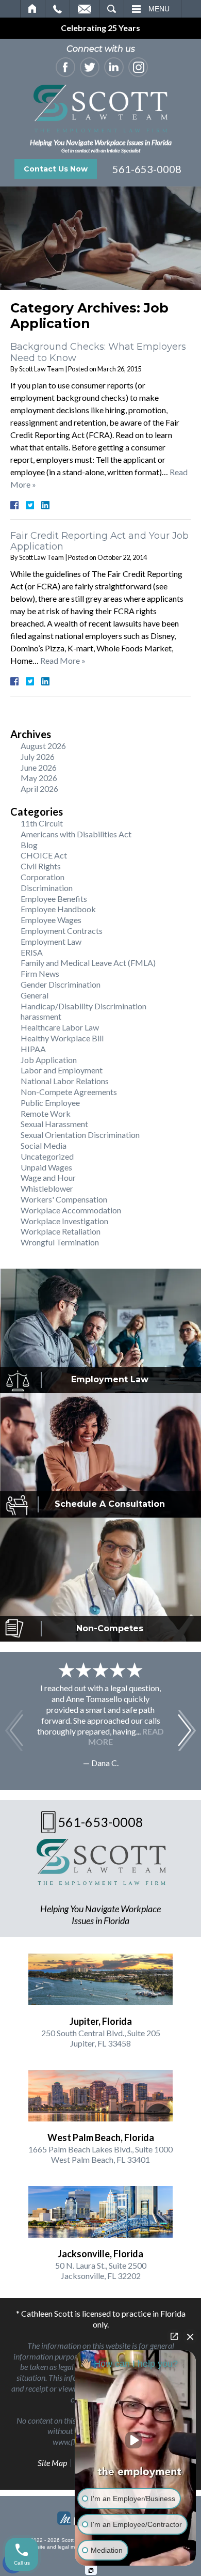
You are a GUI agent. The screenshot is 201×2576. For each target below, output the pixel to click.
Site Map (52, 2463)
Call (57, 9)
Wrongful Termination (60, 1242)
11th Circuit (42, 823)
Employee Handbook (58, 909)
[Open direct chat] (174, 2336)
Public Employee (50, 1103)
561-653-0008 (147, 169)
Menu (159, 9)
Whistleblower (47, 1188)
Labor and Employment (62, 1070)
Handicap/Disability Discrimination (83, 1006)
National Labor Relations (65, 1081)
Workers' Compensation (64, 1199)
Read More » (63, 660)
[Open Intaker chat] (91, 2570)
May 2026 (39, 778)
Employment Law (51, 941)
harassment (41, 1016)
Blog (29, 845)
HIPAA (33, 1049)
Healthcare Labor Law (60, 1027)
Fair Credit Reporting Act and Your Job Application (99, 541)
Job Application (49, 1060)
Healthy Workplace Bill (62, 1038)
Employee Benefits (54, 899)
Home (33, 9)
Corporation (43, 877)
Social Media (44, 1145)
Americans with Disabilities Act (76, 834)
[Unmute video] (136, 2440)
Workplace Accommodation (71, 1210)
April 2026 (39, 789)
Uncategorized (47, 1156)
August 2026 (43, 746)
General (35, 995)
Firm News (40, 973)
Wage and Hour (48, 1177)
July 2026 (38, 756)
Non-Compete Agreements (69, 1092)
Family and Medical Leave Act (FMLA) (88, 963)
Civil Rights (41, 866)
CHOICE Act (44, 855)
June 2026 (39, 767)
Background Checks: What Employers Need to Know (98, 352)
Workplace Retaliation (61, 1231)
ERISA (32, 952)
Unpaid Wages (46, 1167)
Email (85, 9)
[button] (187, 1730)
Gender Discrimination (61, 984)
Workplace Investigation (64, 1221)
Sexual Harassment (54, 1124)
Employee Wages (51, 920)
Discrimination (47, 888)
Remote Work (46, 1113)
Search (112, 9)
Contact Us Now (56, 169)
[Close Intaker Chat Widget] (190, 2336)
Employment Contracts (62, 931)
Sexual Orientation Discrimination (80, 1135)
